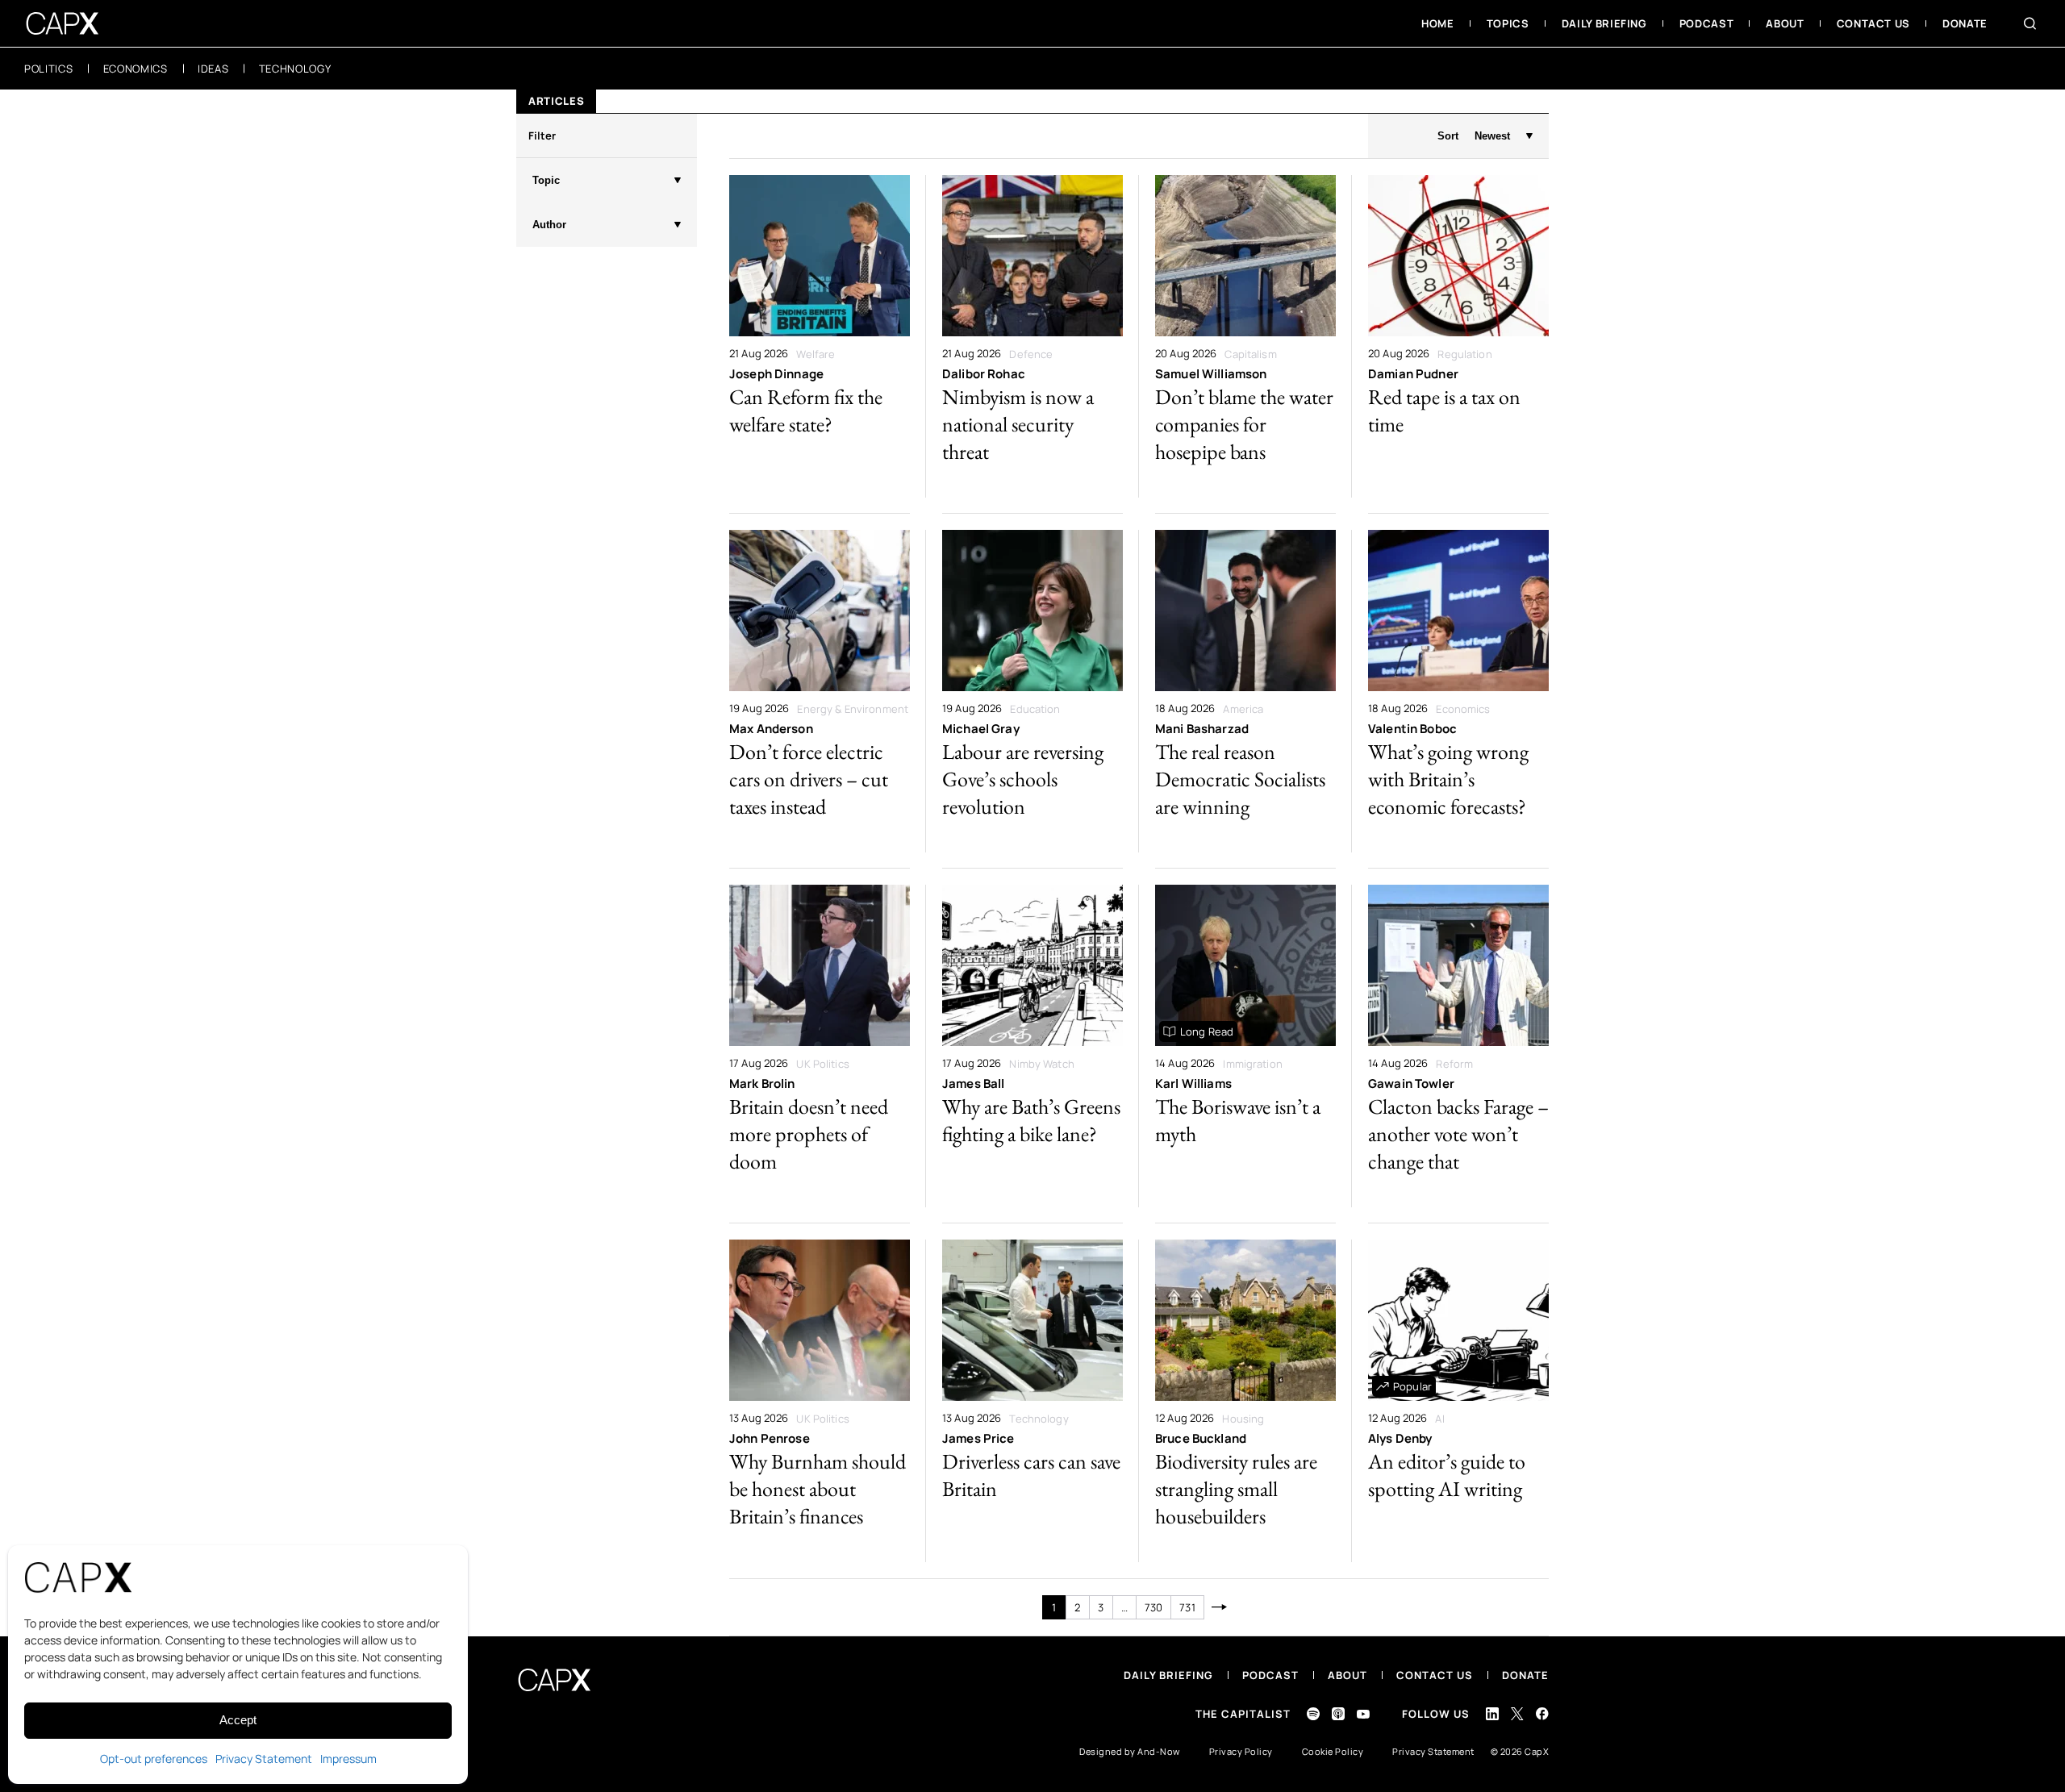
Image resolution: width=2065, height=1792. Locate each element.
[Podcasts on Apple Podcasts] (1338, 1714)
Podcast (1270, 1675)
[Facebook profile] (1542, 1713)
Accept (238, 1720)
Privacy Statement (264, 1759)
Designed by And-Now (1130, 1751)
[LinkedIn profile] (1492, 1714)
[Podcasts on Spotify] (1313, 1714)
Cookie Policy (1333, 1751)
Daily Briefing (1168, 1675)
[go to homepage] (63, 23)
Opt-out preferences (154, 1759)
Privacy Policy (1241, 1751)
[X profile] (1517, 1714)
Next (1220, 1607)
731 (1187, 1607)
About (1347, 1675)
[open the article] (820, 336)
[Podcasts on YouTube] (1363, 1714)
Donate (1525, 1675)
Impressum (348, 1759)
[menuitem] (1438, 23)
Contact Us (1435, 1675)
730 (1153, 1607)
